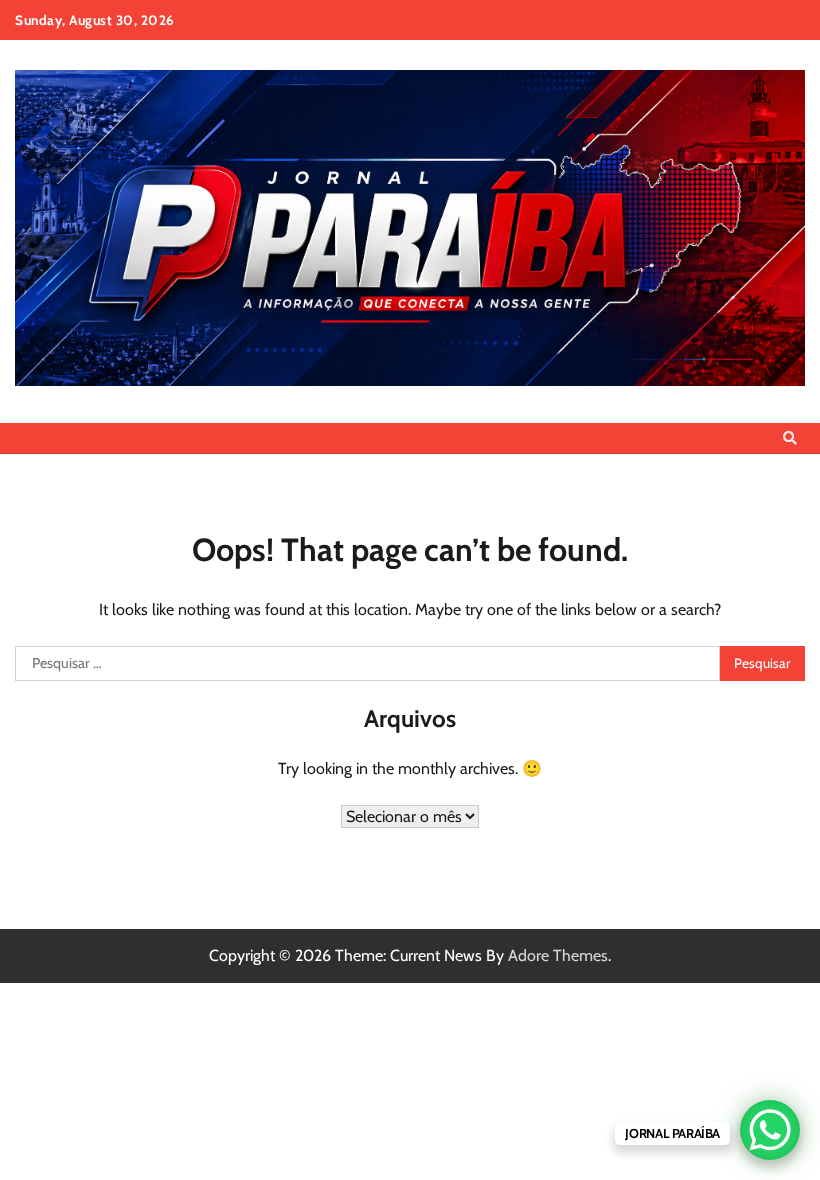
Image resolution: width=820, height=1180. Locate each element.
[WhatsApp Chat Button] (770, 1130)
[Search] (790, 438)
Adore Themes (558, 955)
